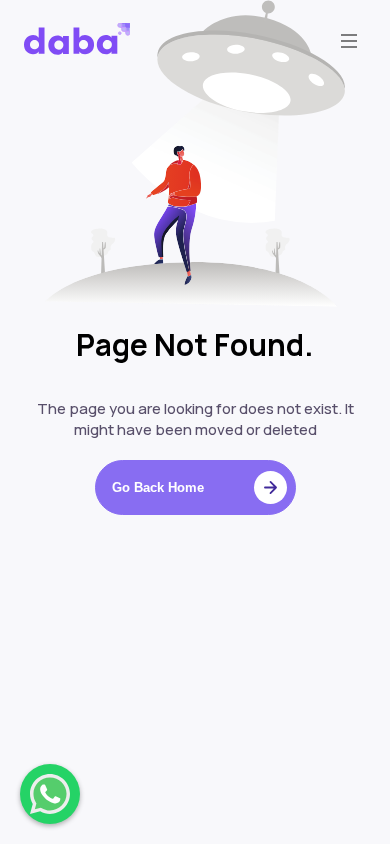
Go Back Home (158, 487)
